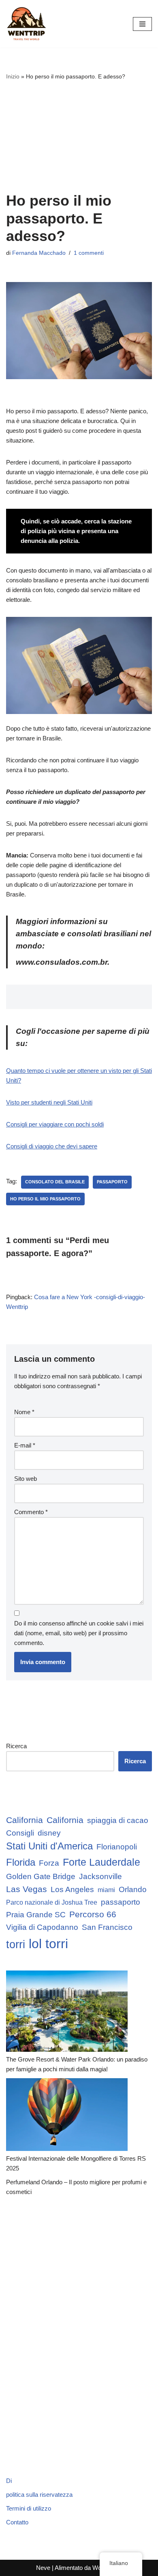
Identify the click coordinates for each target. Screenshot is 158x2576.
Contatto (17, 2522)
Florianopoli (117, 1847)
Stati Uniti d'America (49, 1846)
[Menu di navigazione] (142, 24)
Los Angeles (72, 1889)
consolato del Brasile (55, 1182)
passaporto (112, 1182)
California (25, 1820)
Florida (21, 1862)
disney (49, 1833)
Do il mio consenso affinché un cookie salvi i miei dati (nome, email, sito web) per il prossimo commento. (79, 1633)
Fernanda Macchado (39, 253)
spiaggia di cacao (118, 1820)
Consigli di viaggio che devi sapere (52, 1146)
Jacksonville (100, 1876)
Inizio (13, 76)
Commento (31, 1512)
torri (16, 1944)
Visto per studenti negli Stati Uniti (49, 1102)
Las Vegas (27, 1889)
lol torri (48, 1944)
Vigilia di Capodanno (42, 1927)
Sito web (26, 1479)
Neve (43, 2568)
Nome (24, 1412)
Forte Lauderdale (101, 1862)
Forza (49, 1863)
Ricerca (16, 1746)
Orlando (133, 1889)
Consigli (20, 1833)
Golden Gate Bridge (41, 1876)
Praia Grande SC (36, 1915)
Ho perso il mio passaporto (45, 1199)
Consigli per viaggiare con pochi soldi (55, 1124)
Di (9, 2481)
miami (106, 1890)
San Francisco (107, 1927)
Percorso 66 (93, 1914)
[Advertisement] (79, 136)
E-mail (25, 1445)
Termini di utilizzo (29, 2508)
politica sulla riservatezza (39, 2495)
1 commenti (89, 253)
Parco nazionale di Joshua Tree (52, 1902)
